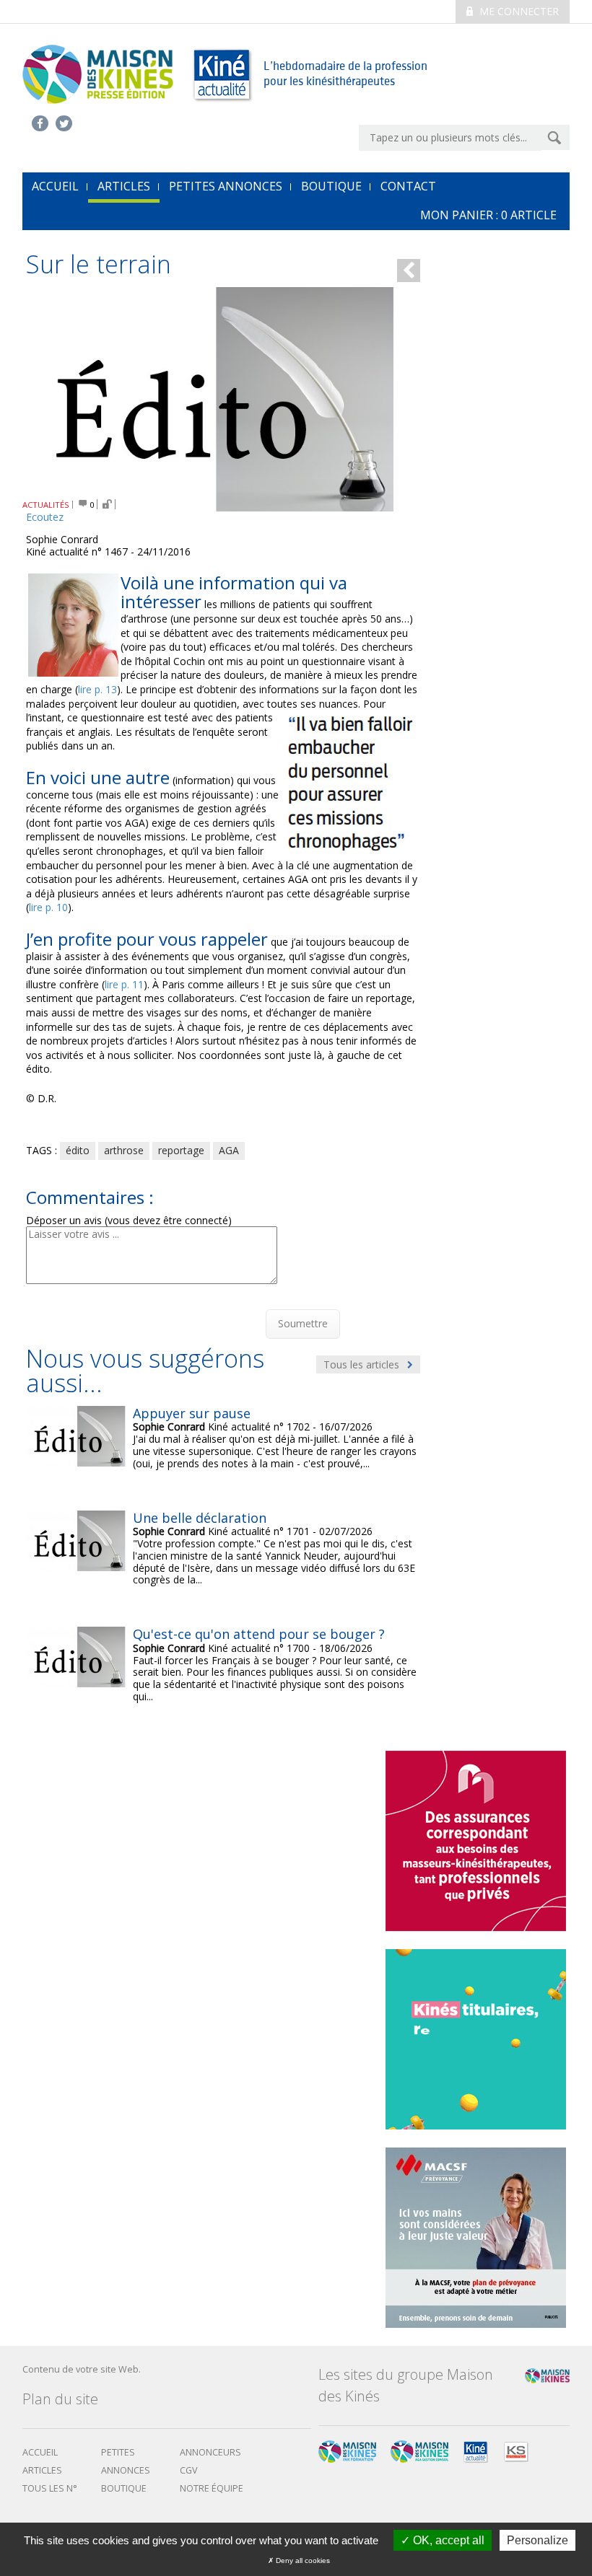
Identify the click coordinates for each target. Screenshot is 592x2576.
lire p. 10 (48, 907)
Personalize (537, 2540)
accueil (55, 186)
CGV (189, 2470)
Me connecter (518, 11)
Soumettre (303, 1323)
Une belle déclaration (200, 1518)
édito (78, 1150)
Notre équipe (212, 2488)
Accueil (40, 2452)
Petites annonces (226, 186)
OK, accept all (447, 2540)
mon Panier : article (488, 215)
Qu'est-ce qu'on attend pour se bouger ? (259, 1634)
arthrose (124, 1150)
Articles (124, 186)
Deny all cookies (302, 2560)
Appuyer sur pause (192, 1413)
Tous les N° (50, 2488)
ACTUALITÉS (46, 505)
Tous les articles (363, 1364)
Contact (408, 186)
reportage (181, 1150)
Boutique (331, 186)
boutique (124, 2488)
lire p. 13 (97, 689)
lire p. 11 (124, 984)
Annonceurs (210, 2452)
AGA (229, 1150)
